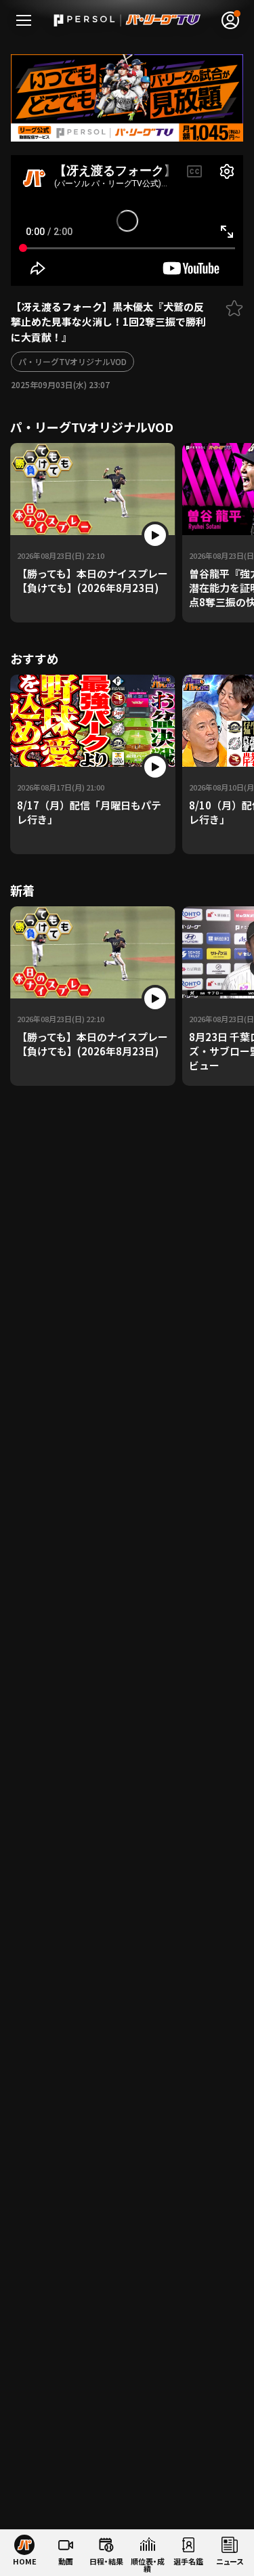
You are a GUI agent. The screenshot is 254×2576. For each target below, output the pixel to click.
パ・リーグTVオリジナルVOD (72, 361)
